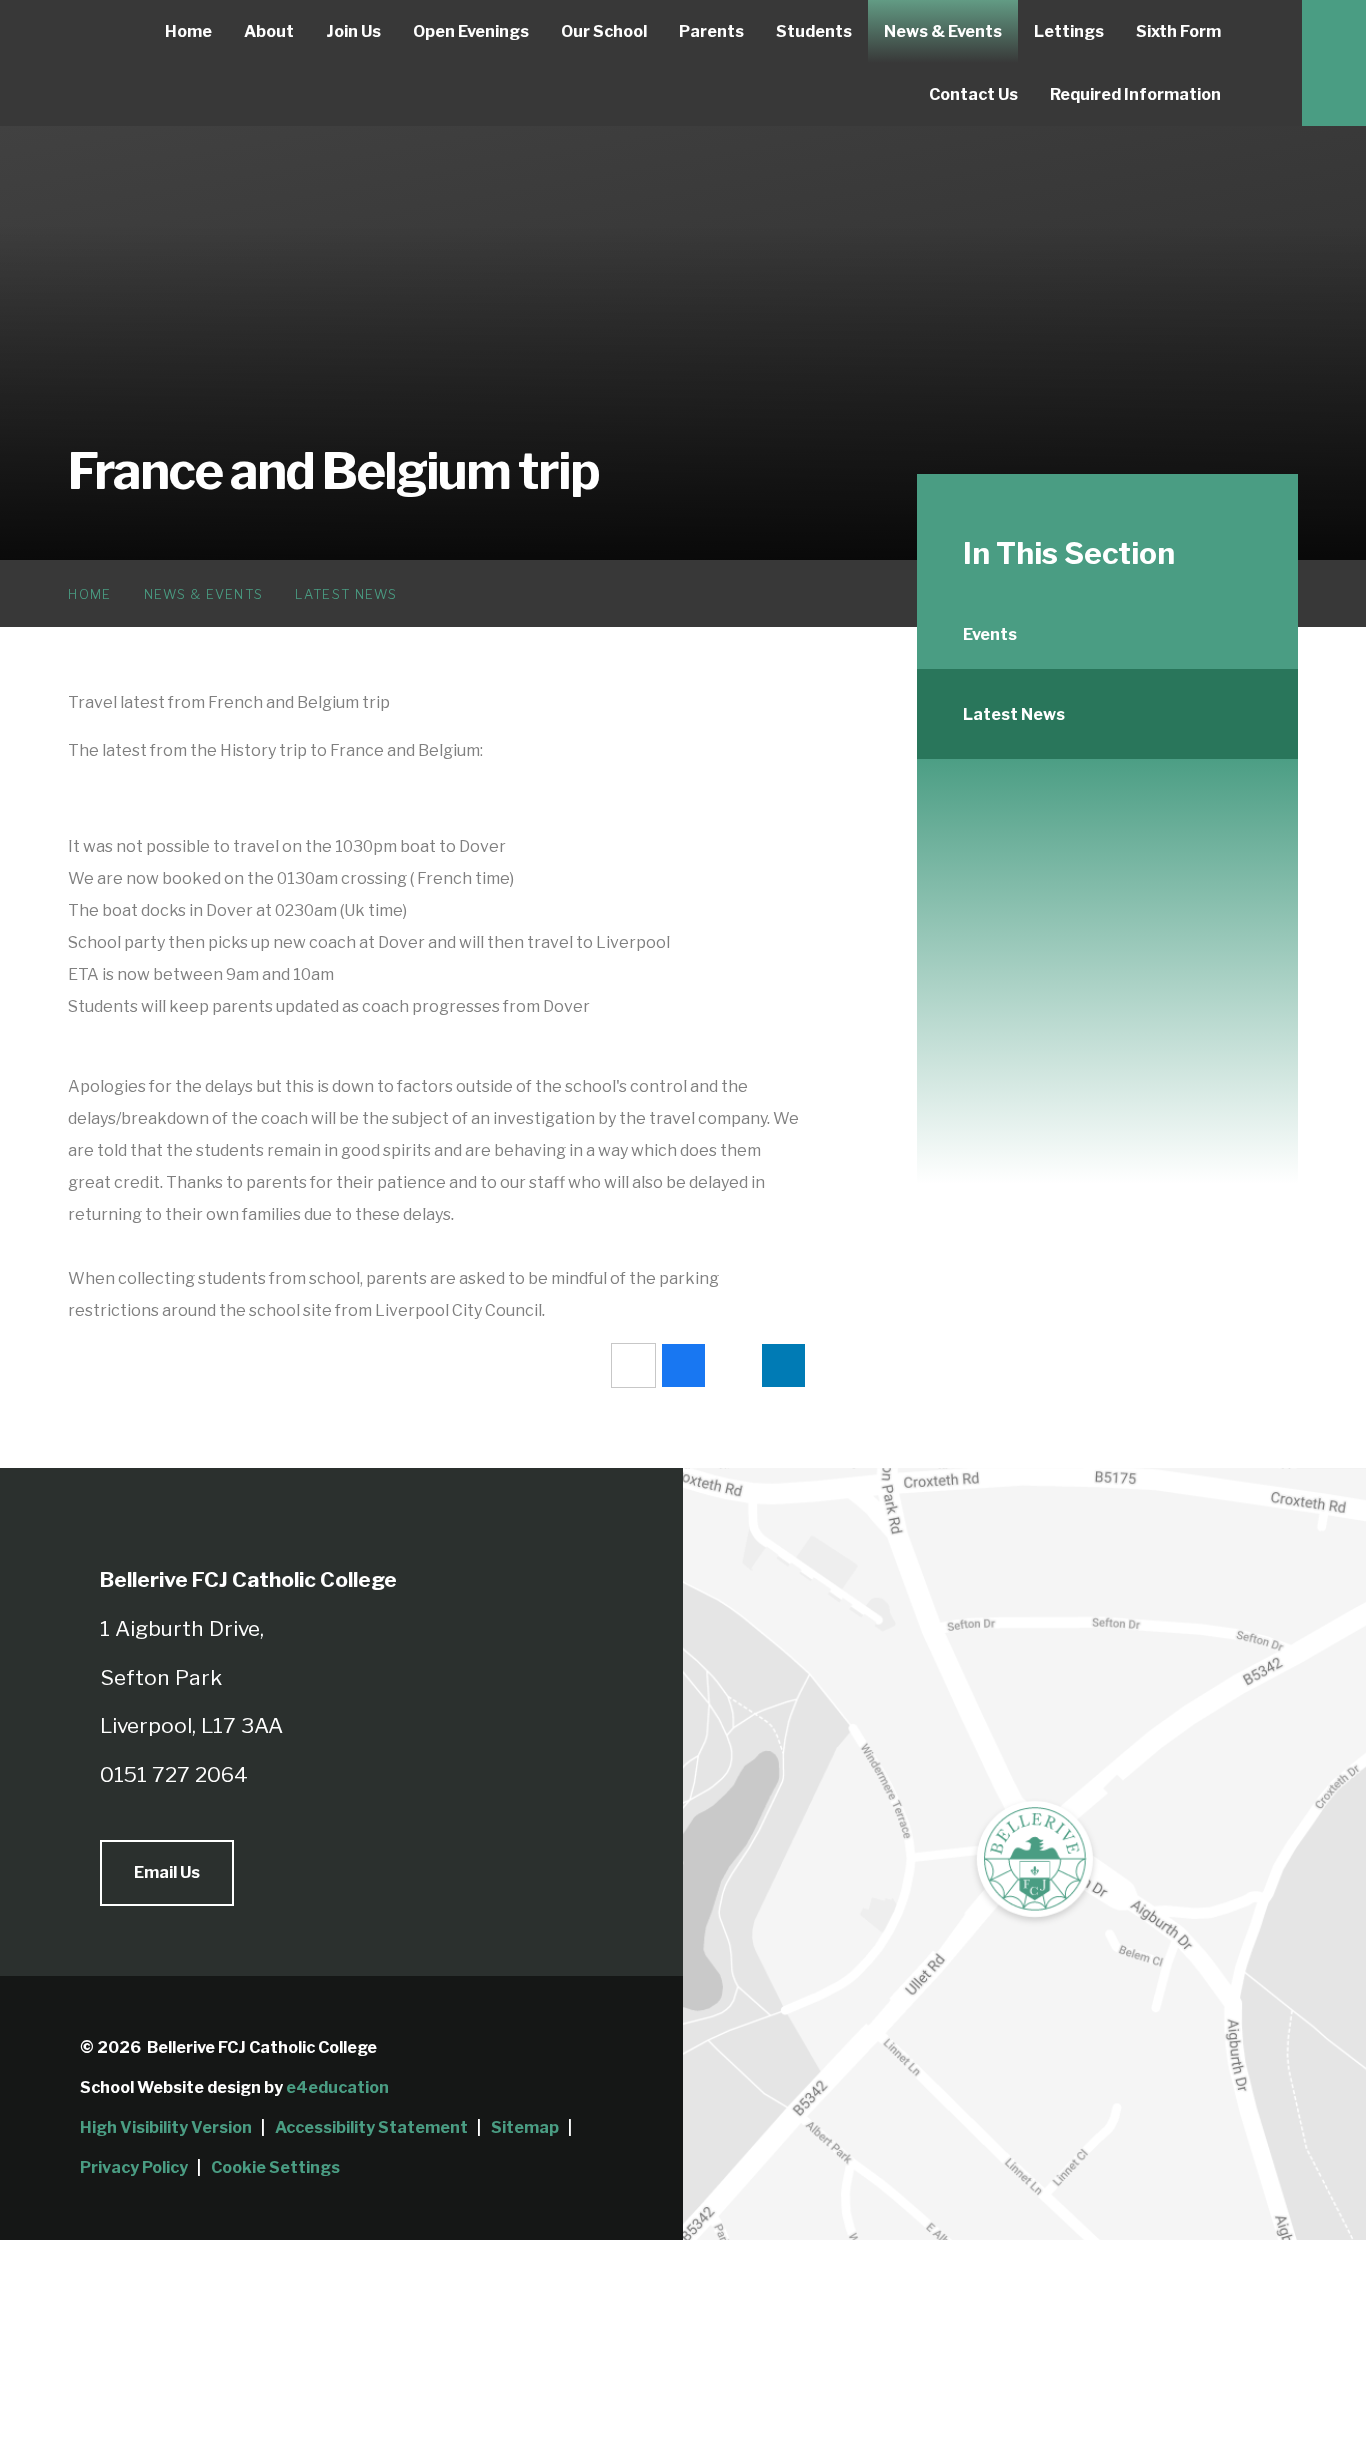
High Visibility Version (166, 2127)
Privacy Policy (134, 2167)
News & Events (204, 594)
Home (89, 594)
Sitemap (525, 2127)
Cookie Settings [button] (275, 2167)
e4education (337, 2087)
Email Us (167, 1872)
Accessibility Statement (371, 2127)
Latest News (346, 594)
